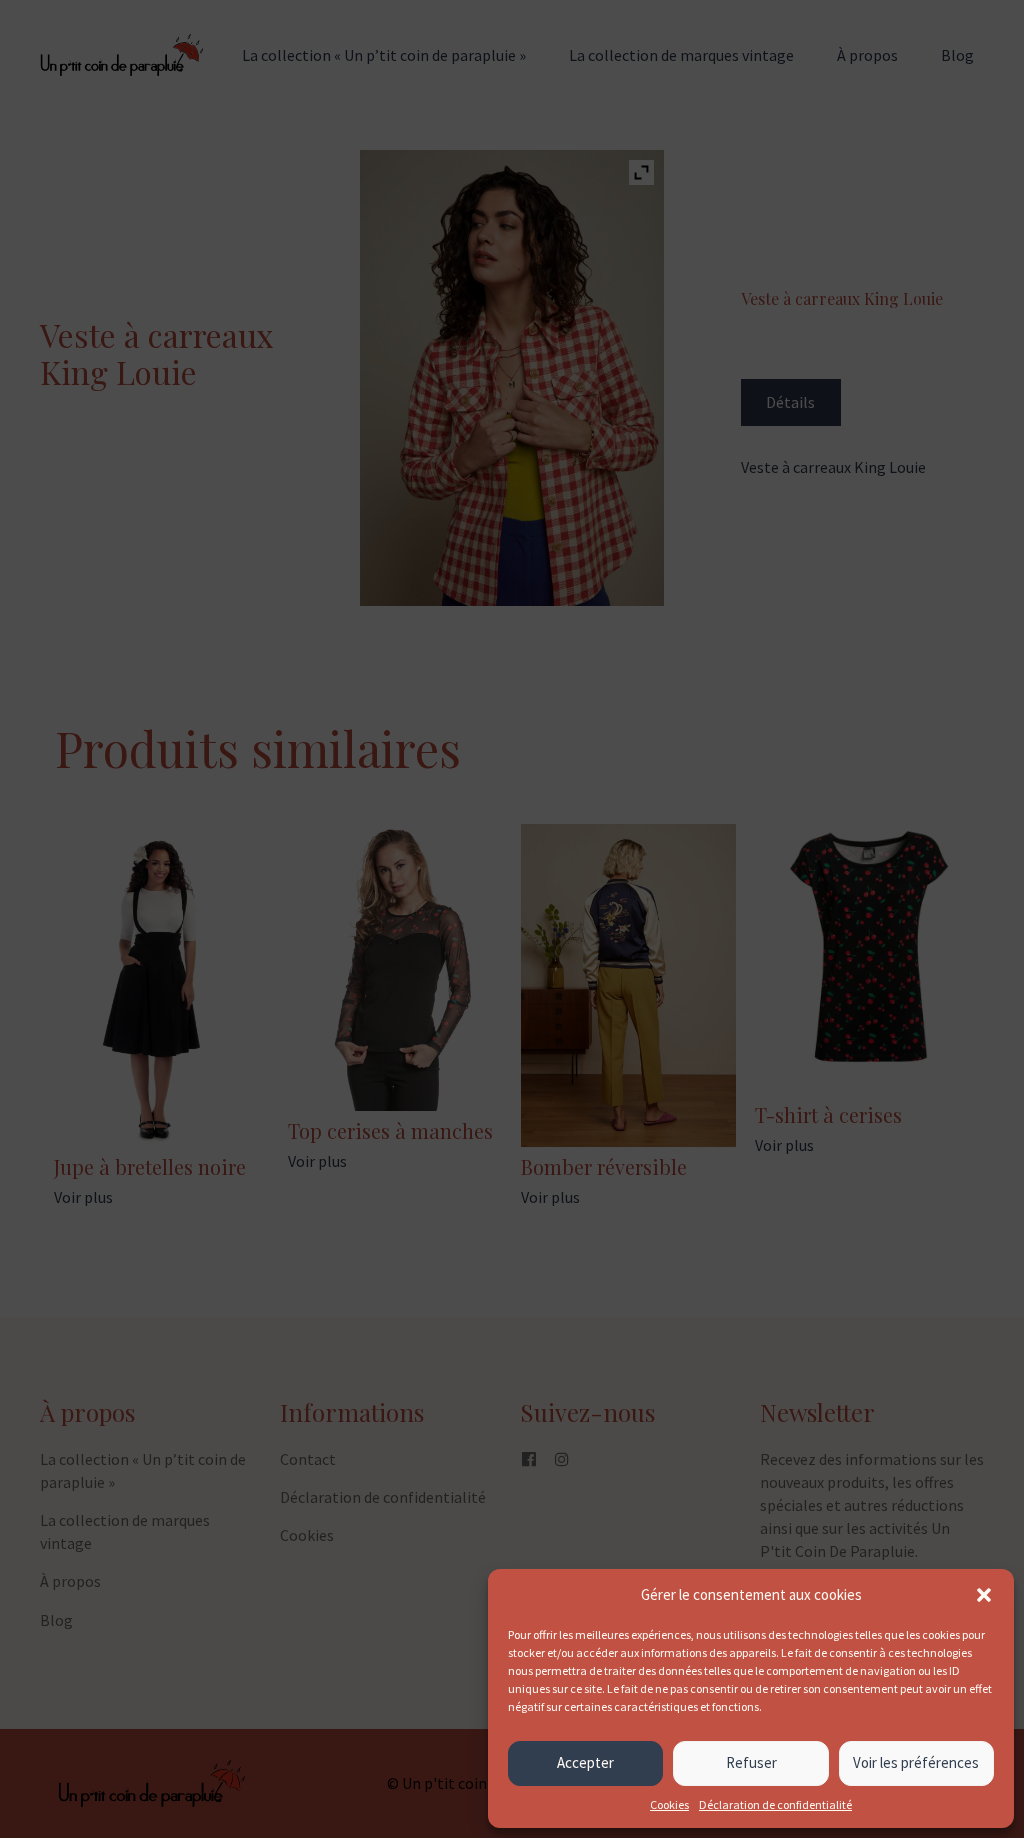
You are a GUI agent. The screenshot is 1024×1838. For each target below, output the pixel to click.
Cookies (669, 1804)
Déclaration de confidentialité (775, 1804)
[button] (984, 1595)
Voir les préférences (916, 1762)
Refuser (751, 1762)
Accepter (585, 1762)
